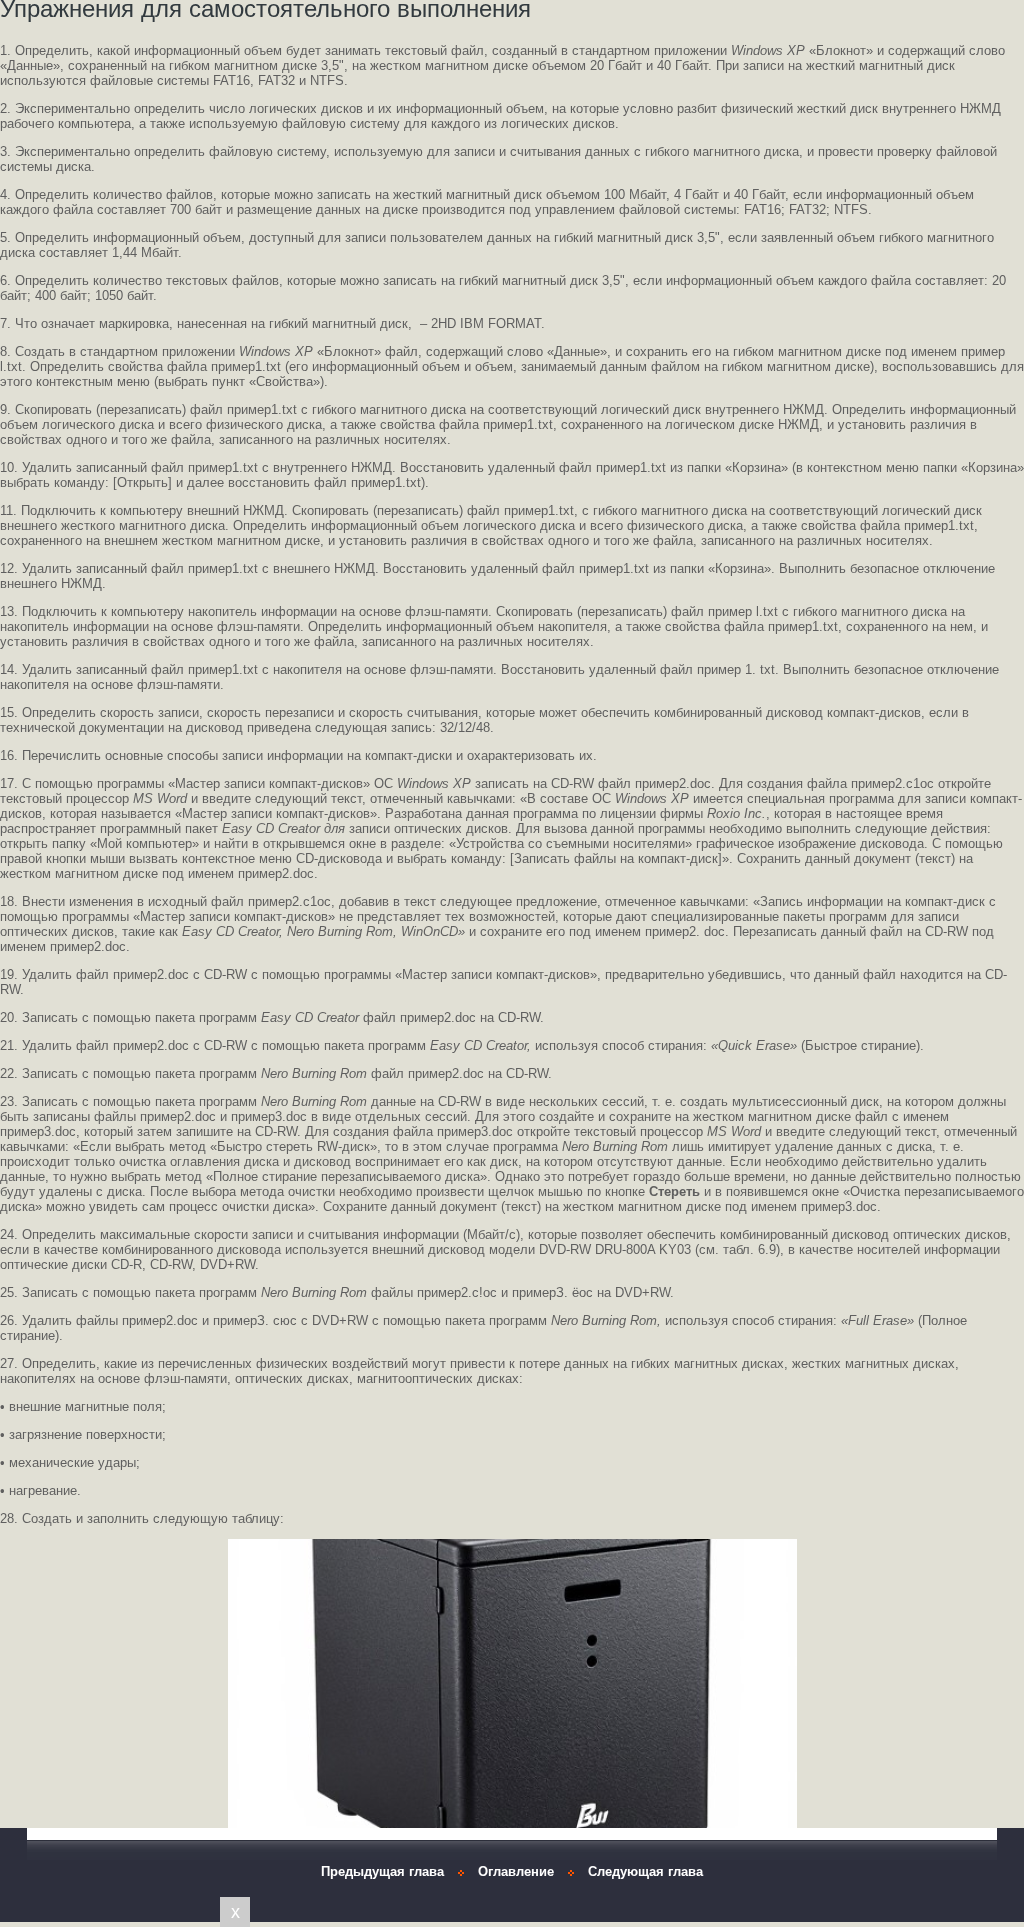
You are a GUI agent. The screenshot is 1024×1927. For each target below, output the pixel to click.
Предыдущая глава (382, 1871)
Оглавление (516, 1871)
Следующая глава (645, 1871)
